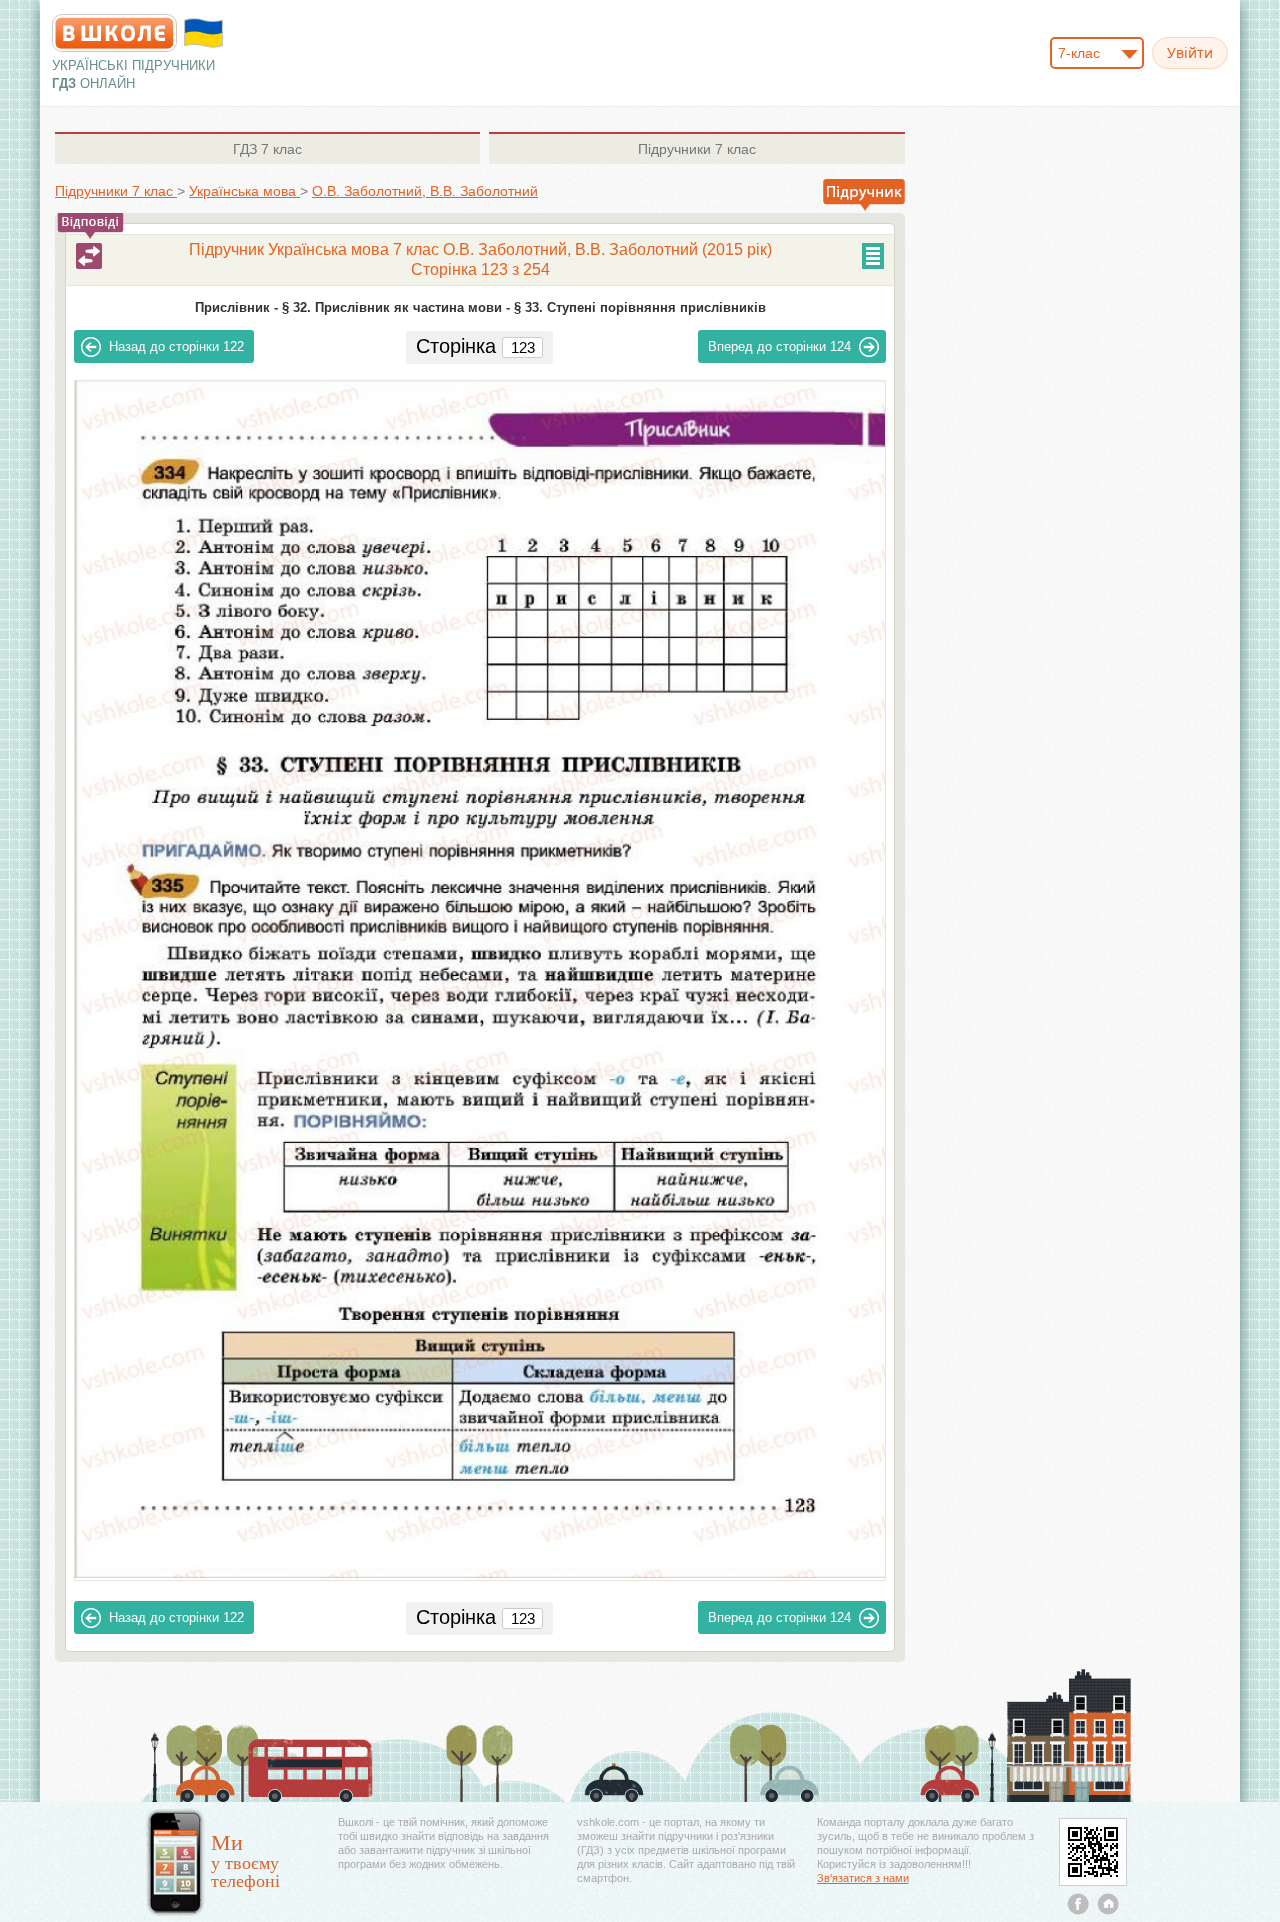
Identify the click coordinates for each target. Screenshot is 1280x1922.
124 (779, 346)
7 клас (267, 149)
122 (176, 346)
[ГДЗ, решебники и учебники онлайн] (114, 33)
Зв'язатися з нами (863, 1878)
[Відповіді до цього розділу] (89, 256)
